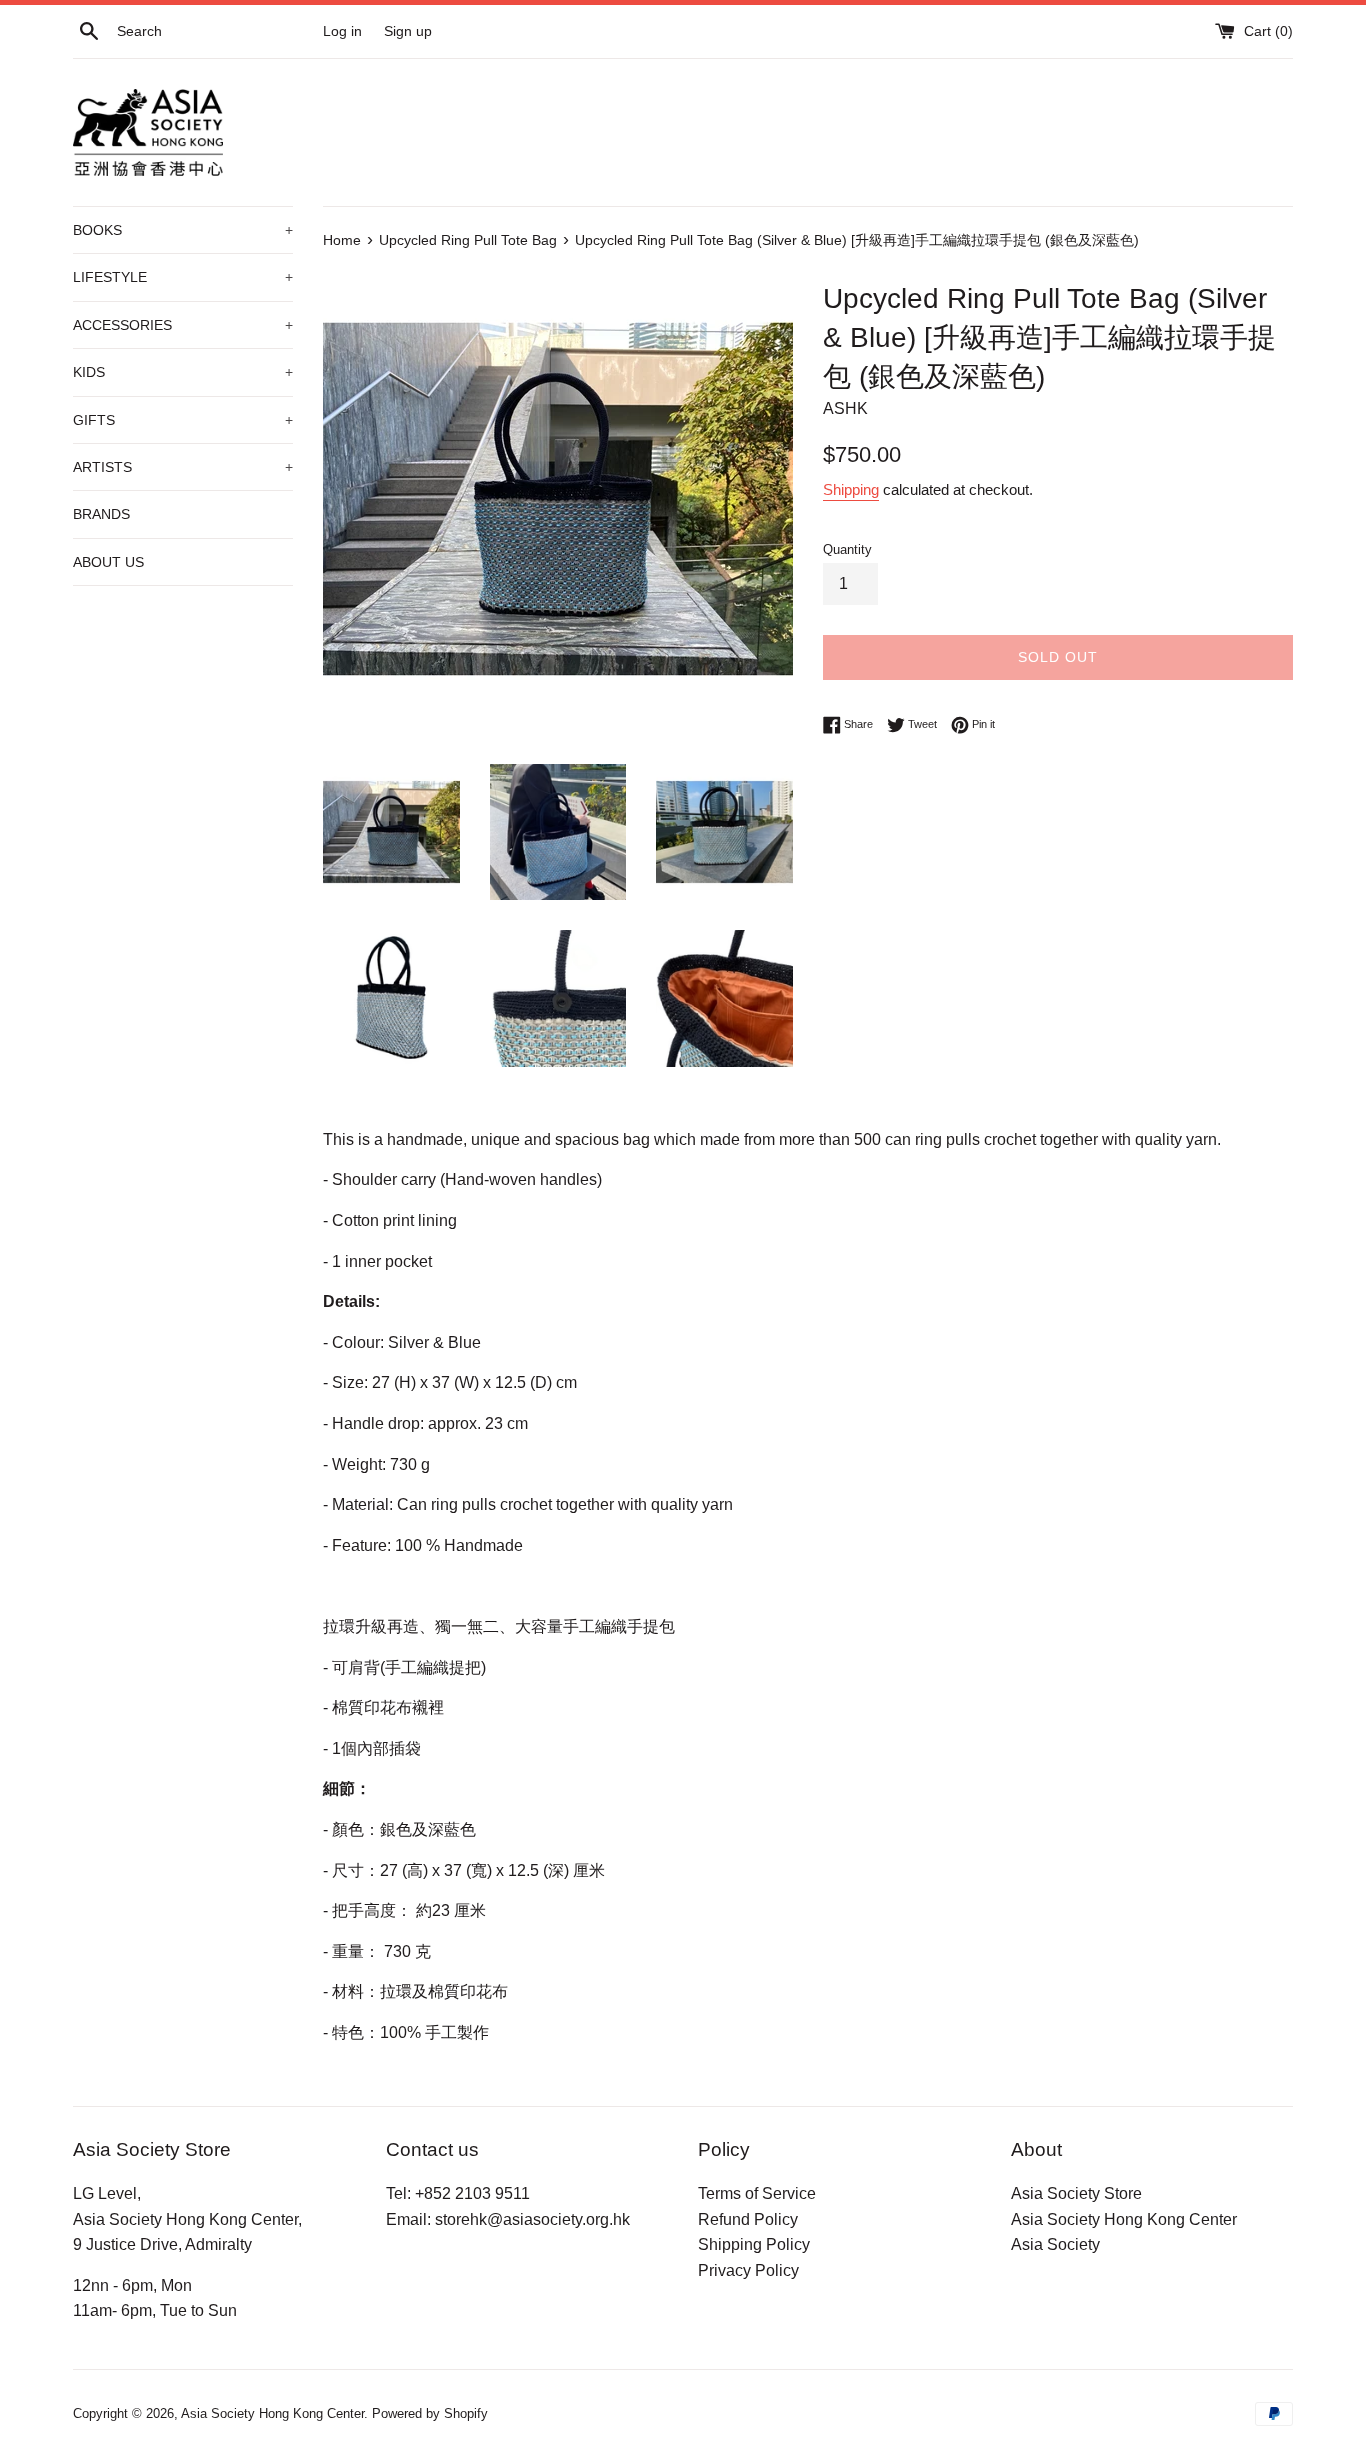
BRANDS (101, 514)
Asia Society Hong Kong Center (1124, 2219)
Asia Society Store (1076, 2193)
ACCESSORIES (183, 325)
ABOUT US (108, 562)
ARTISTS (183, 467)
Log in (342, 31)
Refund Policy (748, 2219)
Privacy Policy (748, 2270)
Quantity (847, 549)
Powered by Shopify (430, 2413)
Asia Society (1055, 2244)
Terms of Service (757, 2193)
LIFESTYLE (183, 277)
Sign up (408, 31)
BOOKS (183, 230)
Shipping (851, 489)
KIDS (183, 372)
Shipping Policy (754, 2244)
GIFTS (183, 420)
